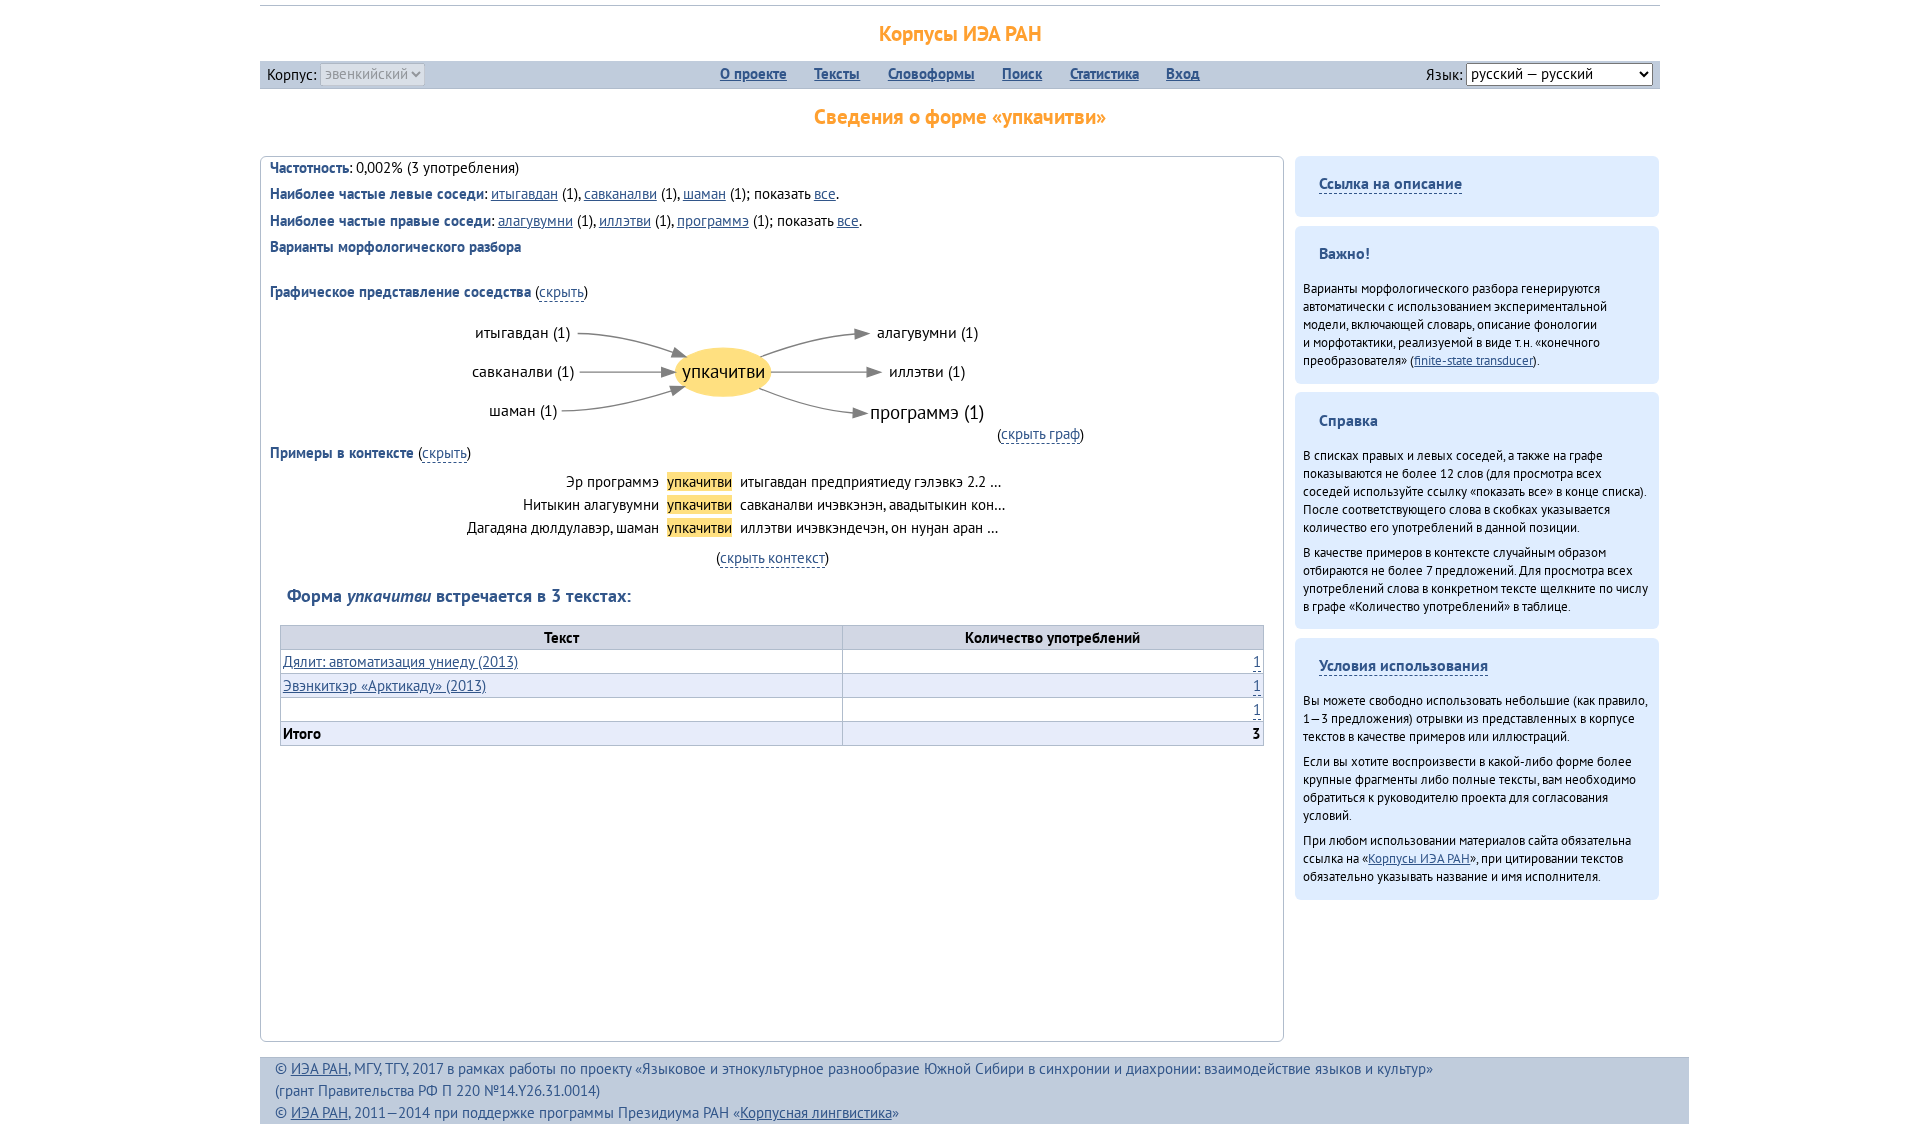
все (825, 193)
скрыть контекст (772, 557)
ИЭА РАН (319, 1068)
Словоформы (931, 73)
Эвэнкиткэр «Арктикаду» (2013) (384, 685)
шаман (704, 193)
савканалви (620, 193)
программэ (713, 220)
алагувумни (535, 220)
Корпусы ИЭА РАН (960, 33)
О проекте (753, 73)
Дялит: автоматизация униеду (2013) (400, 661)
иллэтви (625, 220)
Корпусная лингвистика (816, 1112)
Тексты (837, 73)
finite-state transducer (1473, 360)
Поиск (1022, 73)
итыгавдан (524, 193)
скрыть (561, 291)
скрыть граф (1040, 433)
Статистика (1104, 73)
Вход (1183, 73)
